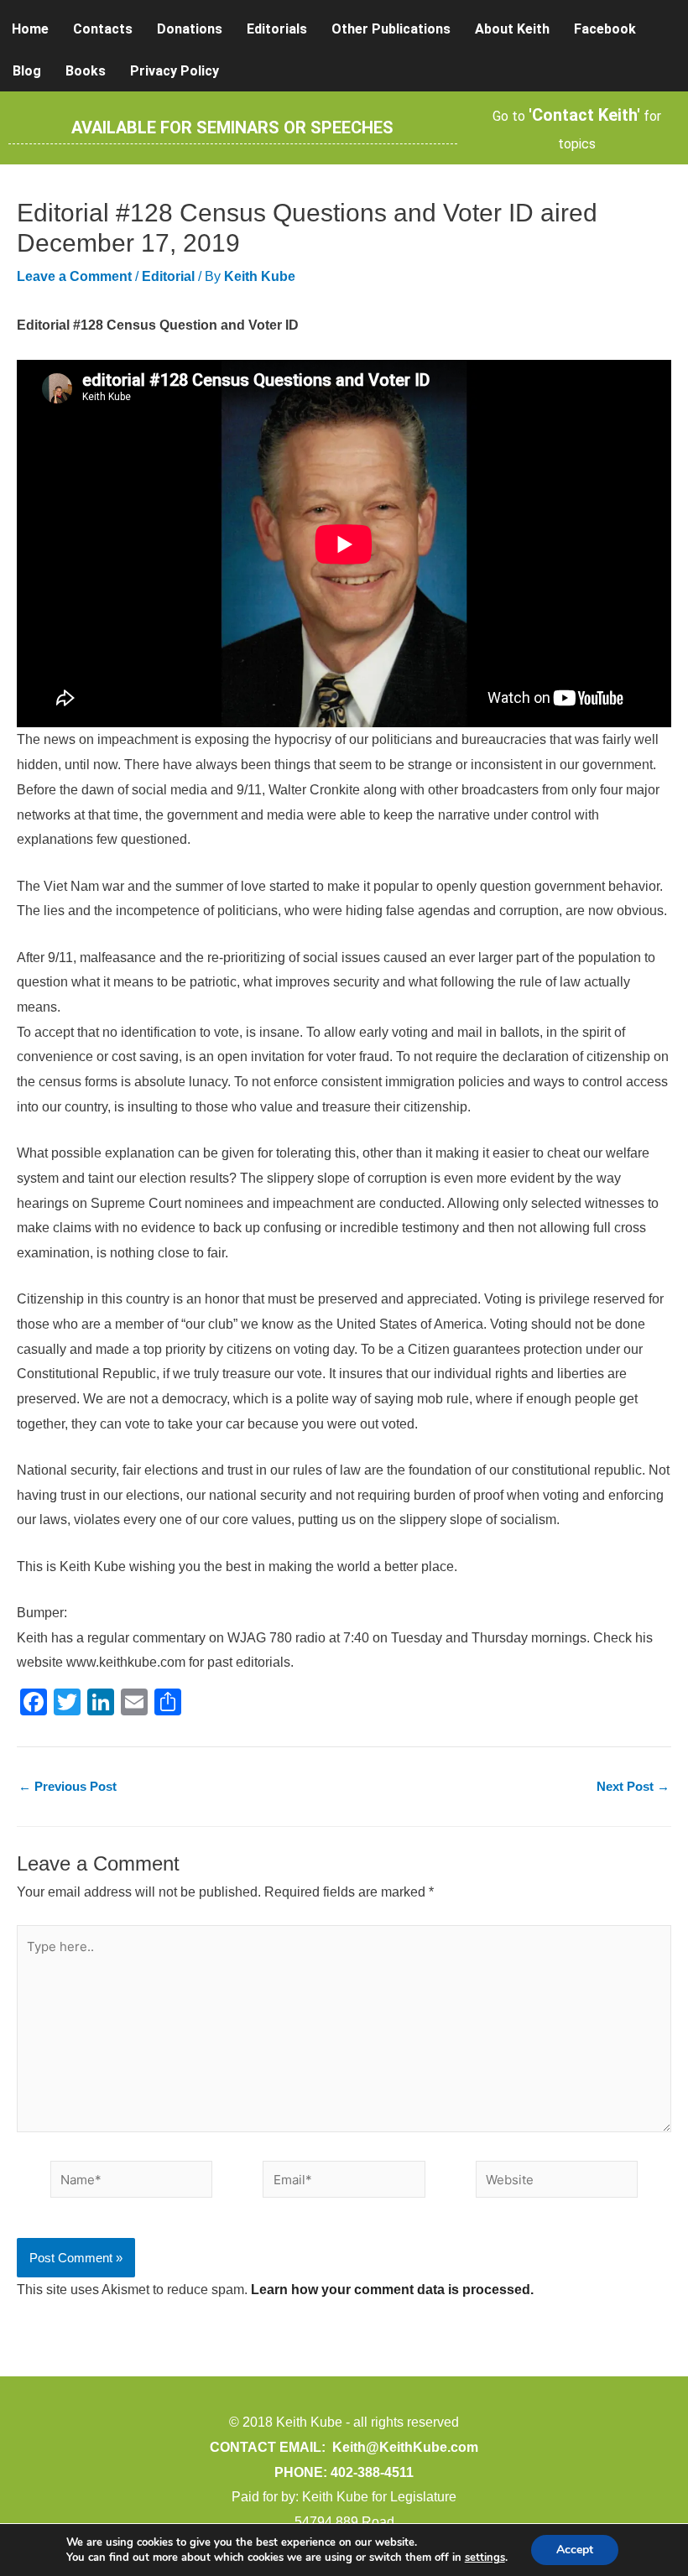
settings (485, 2558)
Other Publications (391, 29)
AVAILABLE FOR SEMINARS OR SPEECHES (232, 127)
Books (86, 71)
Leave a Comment (74, 276)
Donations (190, 29)
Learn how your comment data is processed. (392, 2290)
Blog (27, 71)
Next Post (633, 1786)
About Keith (512, 29)
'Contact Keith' (584, 115)
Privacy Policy (175, 71)
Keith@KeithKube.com (405, 2447)
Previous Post (68, 1786)
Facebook (605, 29)
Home (30, 29)
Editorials (277, 29)
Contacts (103, 29)
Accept (575, 2550)
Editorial (168, 276)
